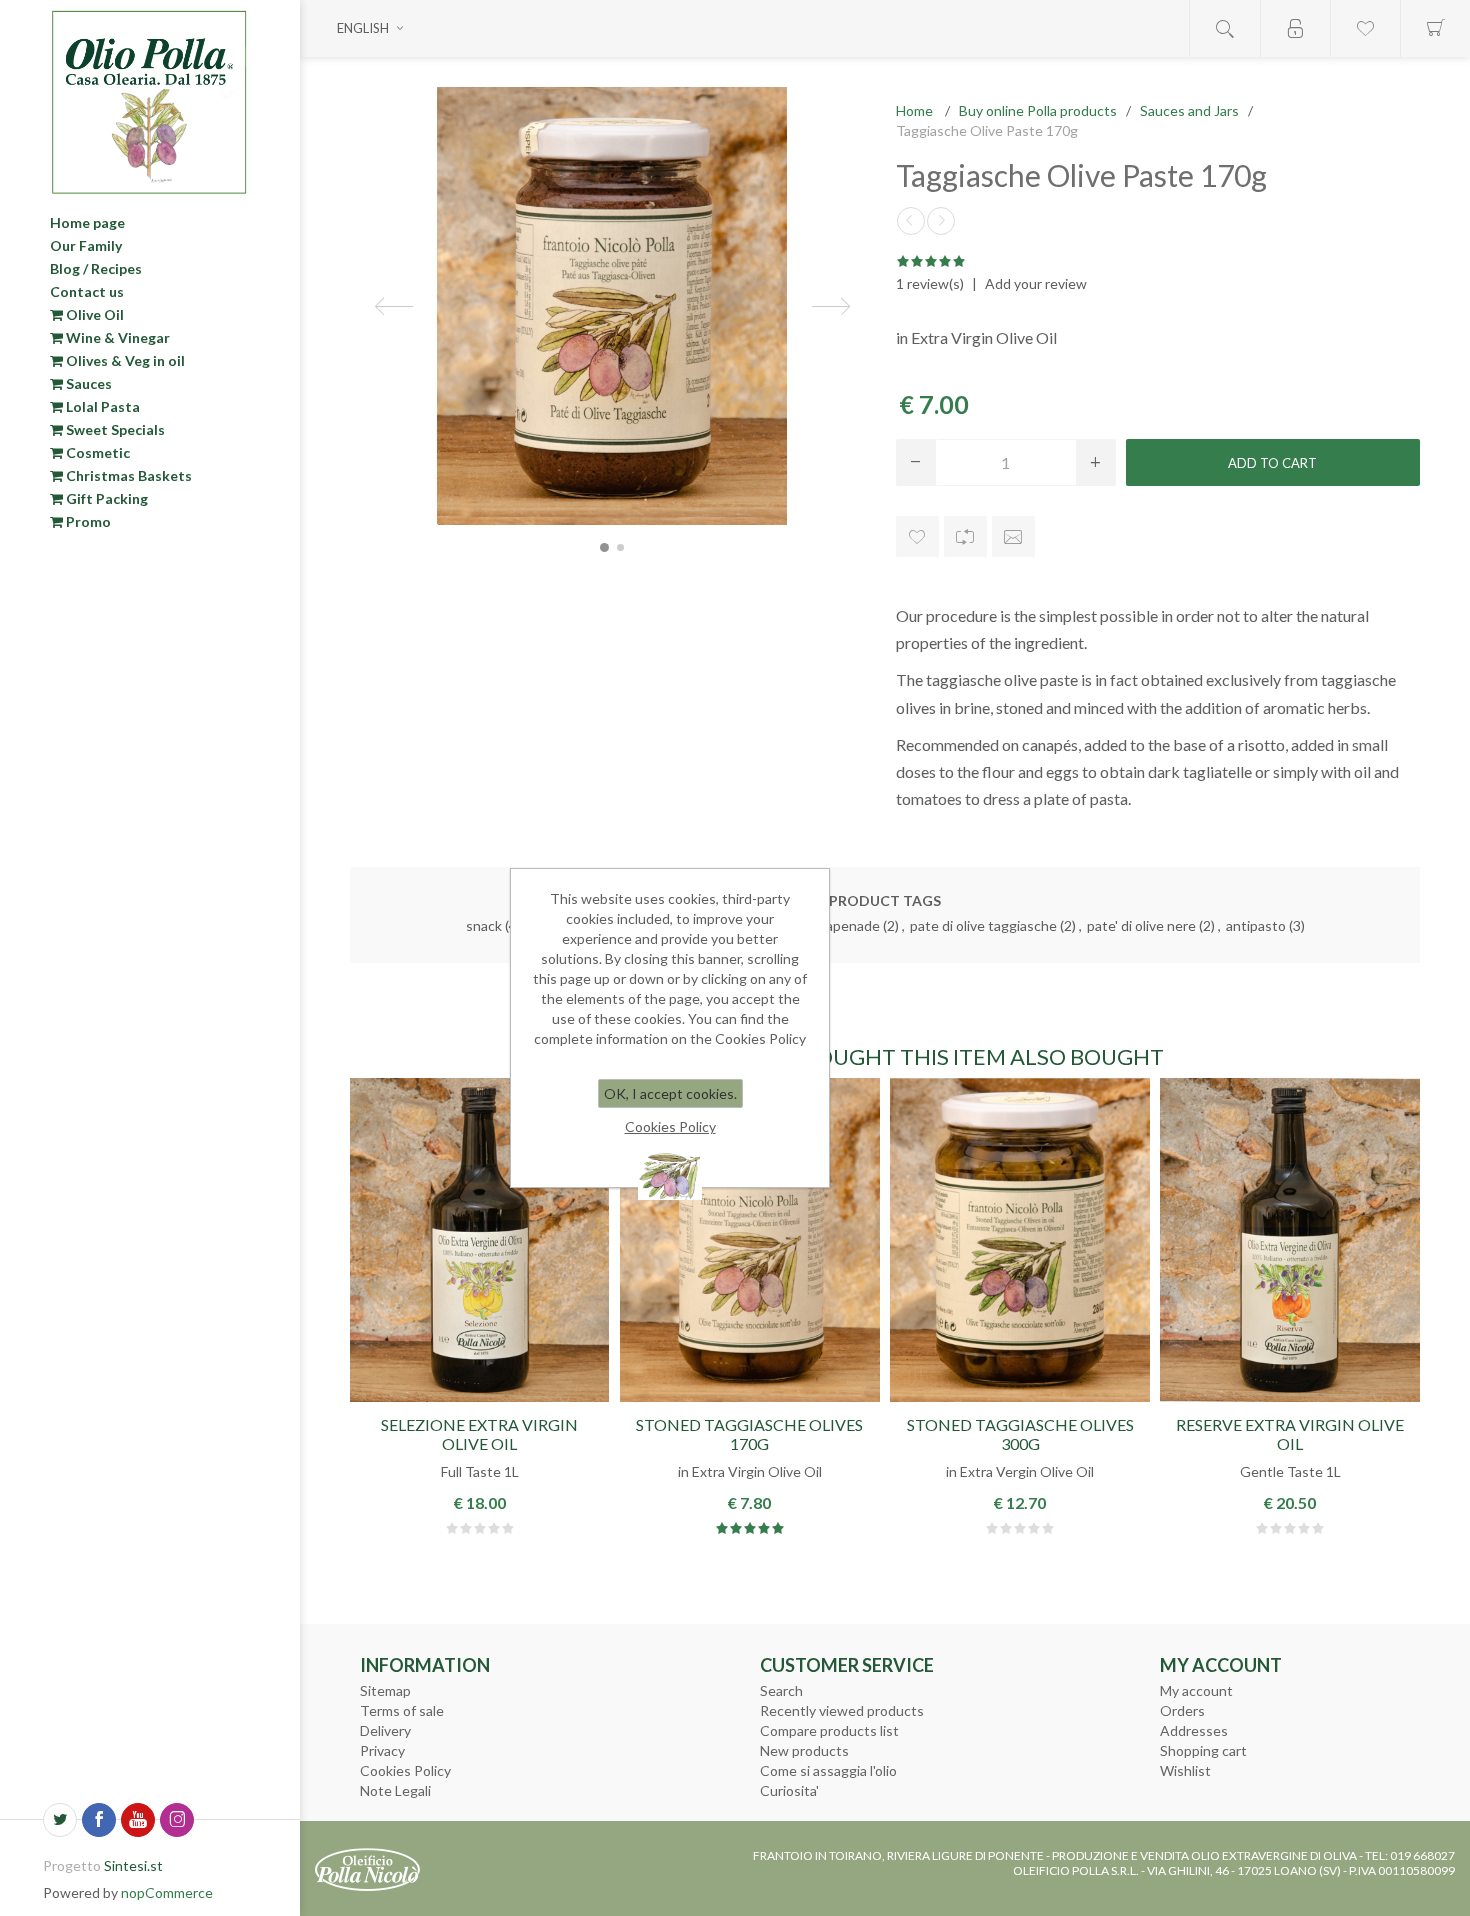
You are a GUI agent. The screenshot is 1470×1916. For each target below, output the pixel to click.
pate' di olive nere (1141, 925)
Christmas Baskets (127, 475)
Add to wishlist (917, 536)
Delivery (385, 1730)
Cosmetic (96, 452)
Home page (87, 222)
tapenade (850, 925)
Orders (1182, 1710)
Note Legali (395, 1790)
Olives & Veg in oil (124, 360)
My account (1196, 1690)
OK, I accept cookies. (670, 1093)
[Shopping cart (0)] (1435, 28)
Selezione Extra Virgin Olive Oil (479, 1434)
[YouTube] (138, 1820)
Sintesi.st (133, 1865)
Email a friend (1013, 536)
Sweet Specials (114, 429)
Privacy (382, 1750)
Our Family (86, 245)
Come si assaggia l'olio (828, 1770)
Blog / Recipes (96, 268)
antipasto (1256, 925)
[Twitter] (60, 1820)
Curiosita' (789, 1790)
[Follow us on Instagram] (177, 1820)
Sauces (87, 383)
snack (484, 925)
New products (804, 1750)
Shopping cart (1203, 1750)
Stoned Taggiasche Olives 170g (749, 1434)
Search (781, 1690)
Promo (87, 521)
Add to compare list (965, 536)
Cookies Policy (405, 1770)
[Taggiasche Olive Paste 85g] (911, 221)
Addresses (1194, 1730)
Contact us (87, 291)
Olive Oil (93, 314)
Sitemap (385, 1690)
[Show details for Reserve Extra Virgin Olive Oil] (1289, 1240)
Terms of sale (402, 1710)
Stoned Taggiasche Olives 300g (1020, 1434)
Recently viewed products (842, 1710)
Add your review (1036, 283)
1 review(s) (930, 283)
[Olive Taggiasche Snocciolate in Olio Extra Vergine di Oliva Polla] (749, 1240)
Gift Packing (105, 498)
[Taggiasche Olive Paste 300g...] (941, 221)
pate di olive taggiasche (983, 925)
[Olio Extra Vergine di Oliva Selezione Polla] (479, 1240)
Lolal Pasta (101, 406)
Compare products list (829, 1730)
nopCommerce (167, 1892)
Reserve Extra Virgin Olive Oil (1290, 1434)
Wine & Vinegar (116, 337)
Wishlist (1185, 1770)
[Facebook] (99, 1820)
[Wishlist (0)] (1365, 28)
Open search (1225, 28)
